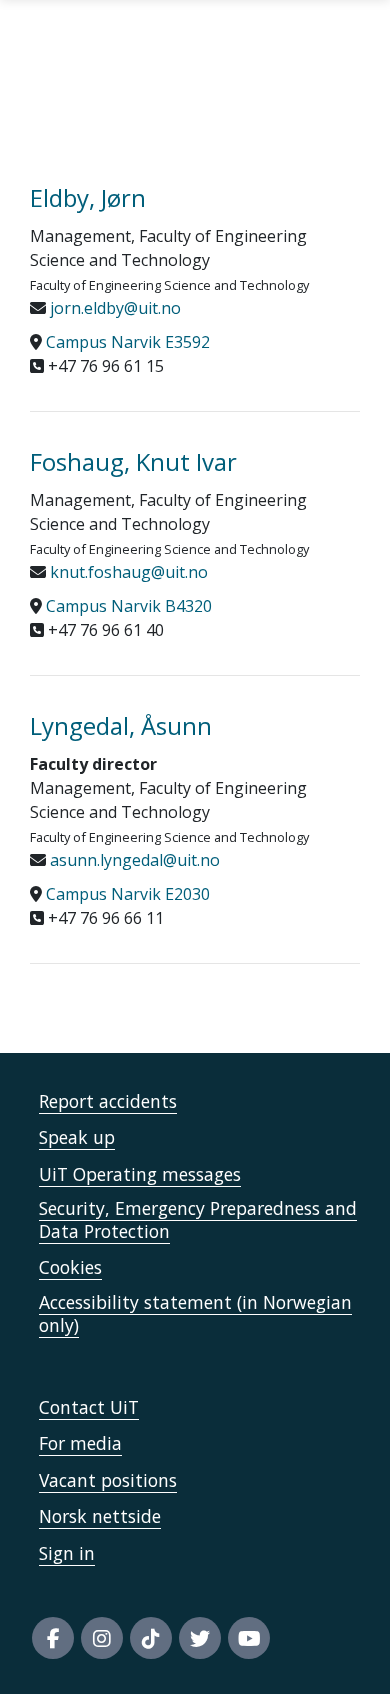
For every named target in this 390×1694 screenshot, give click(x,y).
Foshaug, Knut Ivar (133, 461)
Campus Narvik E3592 (128, 342)
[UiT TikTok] (151, 1638)
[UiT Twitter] (200, 1638)
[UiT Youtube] (249, 1638)
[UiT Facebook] (53, 1638)
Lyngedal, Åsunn (121, 725)
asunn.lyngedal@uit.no (133, 860)
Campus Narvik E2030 (128, 894)
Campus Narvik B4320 (129, 606)
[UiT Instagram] (102, 1638)
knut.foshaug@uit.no (127, 572)
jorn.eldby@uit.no (113, 308)
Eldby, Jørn (88, 197)
